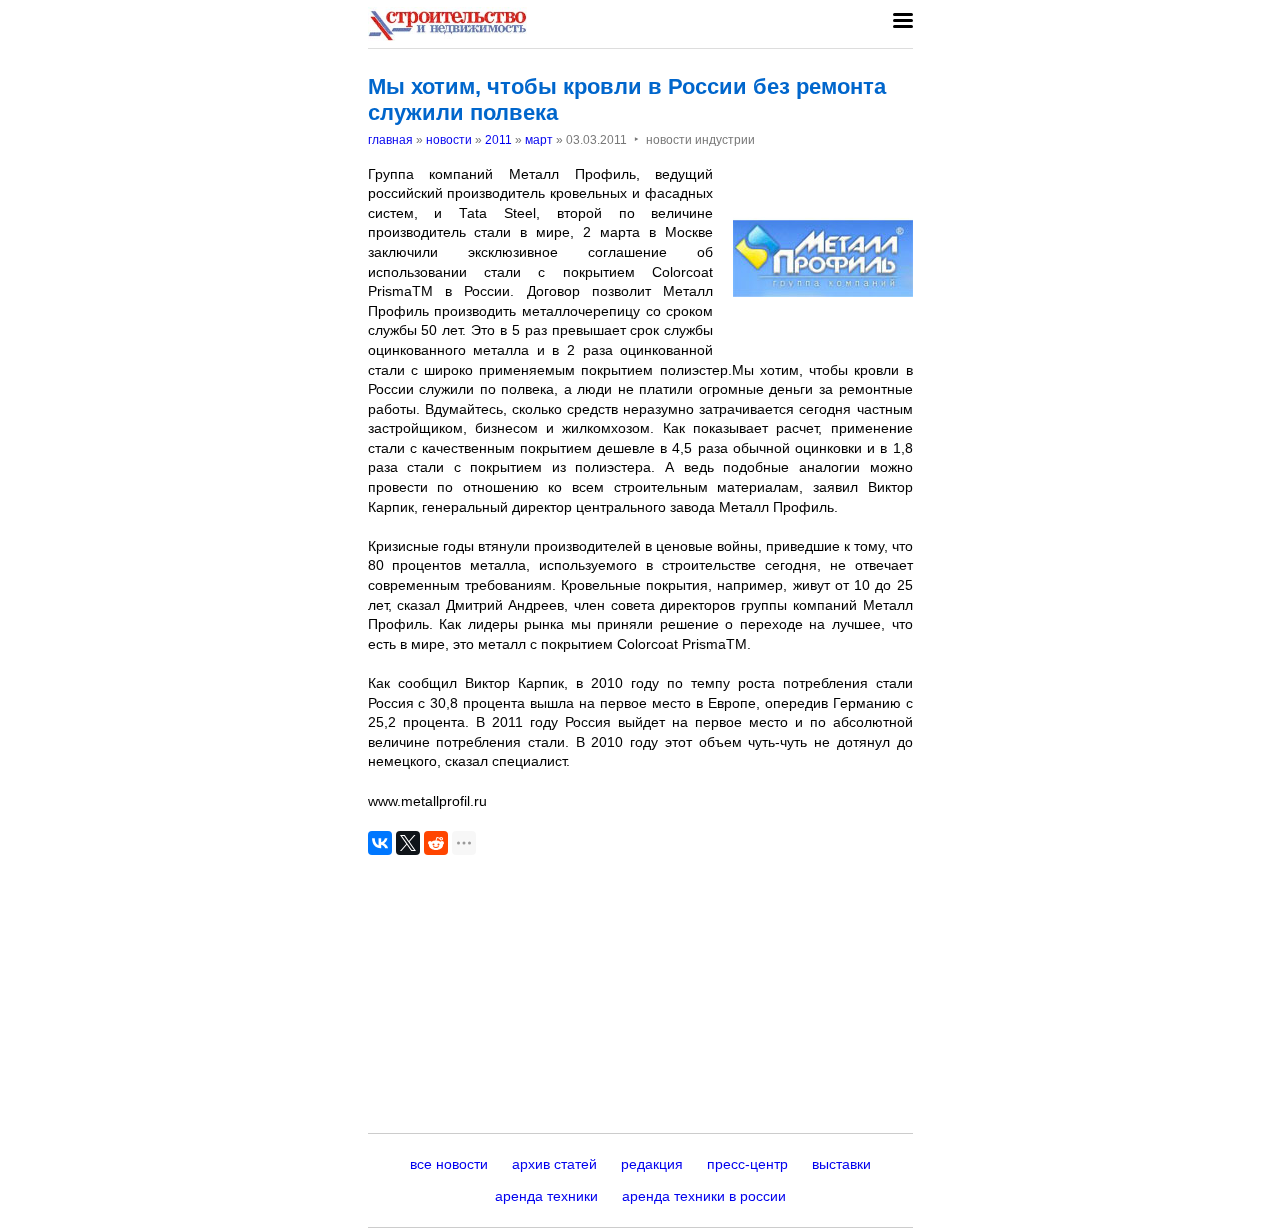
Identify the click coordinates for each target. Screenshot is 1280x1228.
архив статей (554, 1164)
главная (390, 140)
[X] (408, 843)
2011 (498, 140)
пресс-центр (747, 1164)
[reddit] (436, 843)
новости (449, 140)
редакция (652, 1164)
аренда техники (546, 1196)
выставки (841, 1164)
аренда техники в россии (704, 1196)
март (539, 140)
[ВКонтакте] (380, 843)
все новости (449, 1164)
